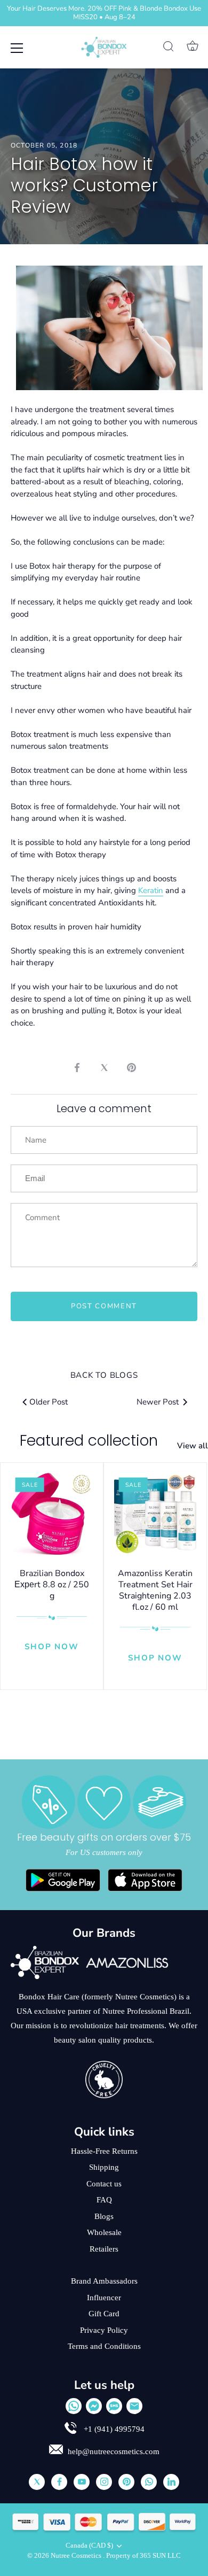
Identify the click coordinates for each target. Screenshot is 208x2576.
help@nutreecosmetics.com (114, 2451)
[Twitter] (37, 2482)
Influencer (104, 2298)
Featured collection (89, 1441)
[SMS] (114, 2406)
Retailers (104, 2249)
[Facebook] (59, 2482)
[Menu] (17, 48)
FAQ (104, 2200)
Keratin (151, 890)
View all (193, 1446)
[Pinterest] (126, 2482)
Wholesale (104, 2232)
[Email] (134, 2406)
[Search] (169, 48)
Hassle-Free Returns (104, 2151)
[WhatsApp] (74, 2406)
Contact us (104, 2184)
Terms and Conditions (104, 2346)
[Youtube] (82, 2482)
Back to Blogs (104, 1375)
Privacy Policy (104, 2330)
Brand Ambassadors (104, 2281)
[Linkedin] (171, 2482)
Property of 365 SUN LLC (143, 2556)
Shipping (104, 2167)
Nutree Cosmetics (77, 2556)
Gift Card (104, 2314)
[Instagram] (104, 2482)
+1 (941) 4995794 (113, 2429)
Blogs (104, 2216)
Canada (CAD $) (89, 2546)
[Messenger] (94, 2406)
